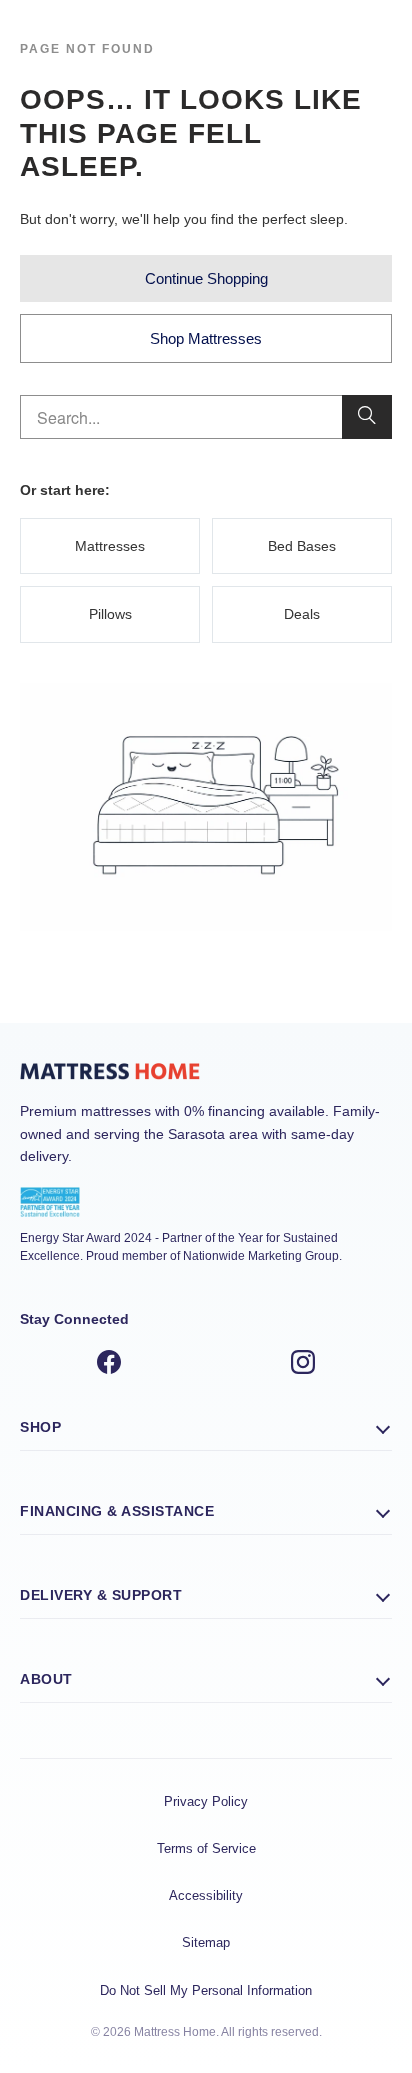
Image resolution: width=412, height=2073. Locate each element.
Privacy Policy (206, 1801)
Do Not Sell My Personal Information (206, 1990)
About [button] (46, 1679)
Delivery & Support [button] (101, 1595)
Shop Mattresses (206, 338)
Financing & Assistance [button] (117, 1511)
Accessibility (206, 1895)
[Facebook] (109, 1364)
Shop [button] (40, 1427)
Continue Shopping (206, 278)
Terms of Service (206, 1848)
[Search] (367, 417)
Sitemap (206, 1942)
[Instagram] (303, 1364)
